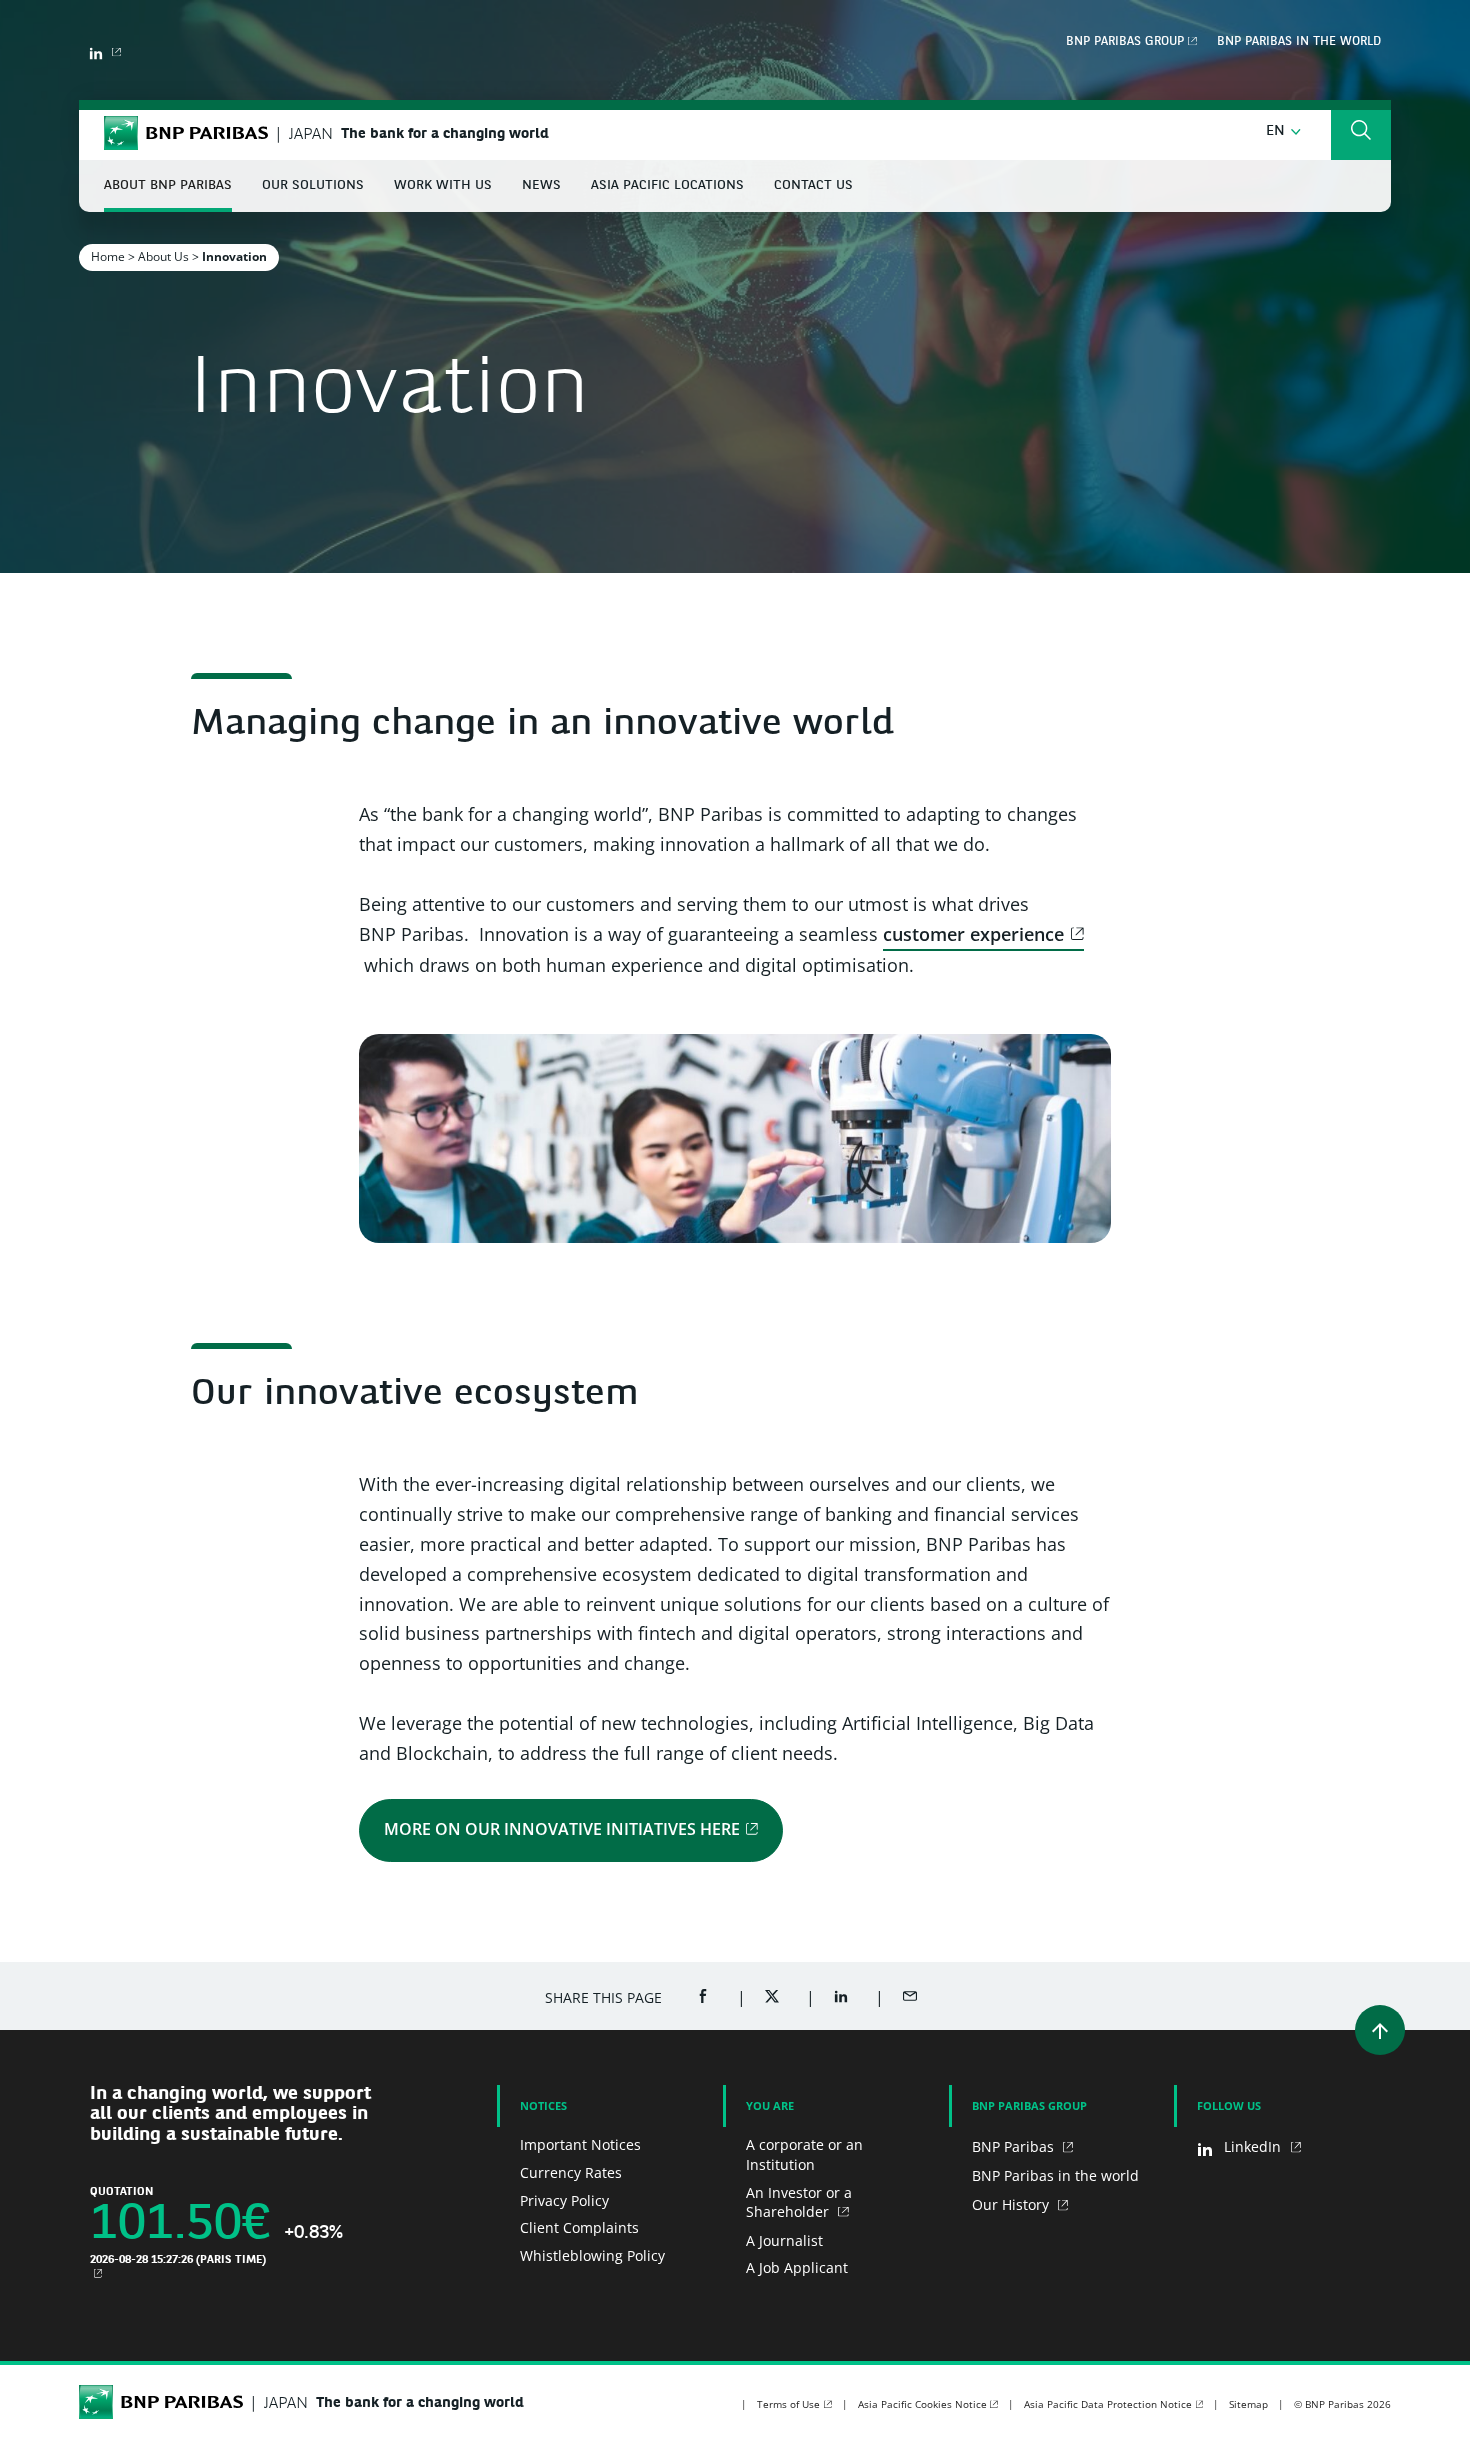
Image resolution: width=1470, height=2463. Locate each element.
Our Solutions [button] (313, 185)
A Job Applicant (797, 2267)
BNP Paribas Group (1125, 42)
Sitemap (1248, 2404)
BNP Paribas (1015, 2146)
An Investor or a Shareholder (799, 2202)
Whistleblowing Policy (592, 2255)
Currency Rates (571, 2172)
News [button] (541, 185)
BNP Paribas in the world (1299, 42)
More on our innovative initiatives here (562, 1829)
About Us (163, 256)
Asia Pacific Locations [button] (667, 185)
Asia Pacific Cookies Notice (922, 2404)
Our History (1012, 2204)
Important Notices (580, 2144)
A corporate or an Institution (804, 2154)
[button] (1283, 131)
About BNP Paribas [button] (168, 185)
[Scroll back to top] (1380, 2030)
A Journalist (784, 2240)
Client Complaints (579, 2227)
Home (108, 256)
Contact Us (813, 185)
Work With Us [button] (443, 185)
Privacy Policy (564, 2200)
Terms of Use (788, 2404)
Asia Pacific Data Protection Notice (1108, 2404)
